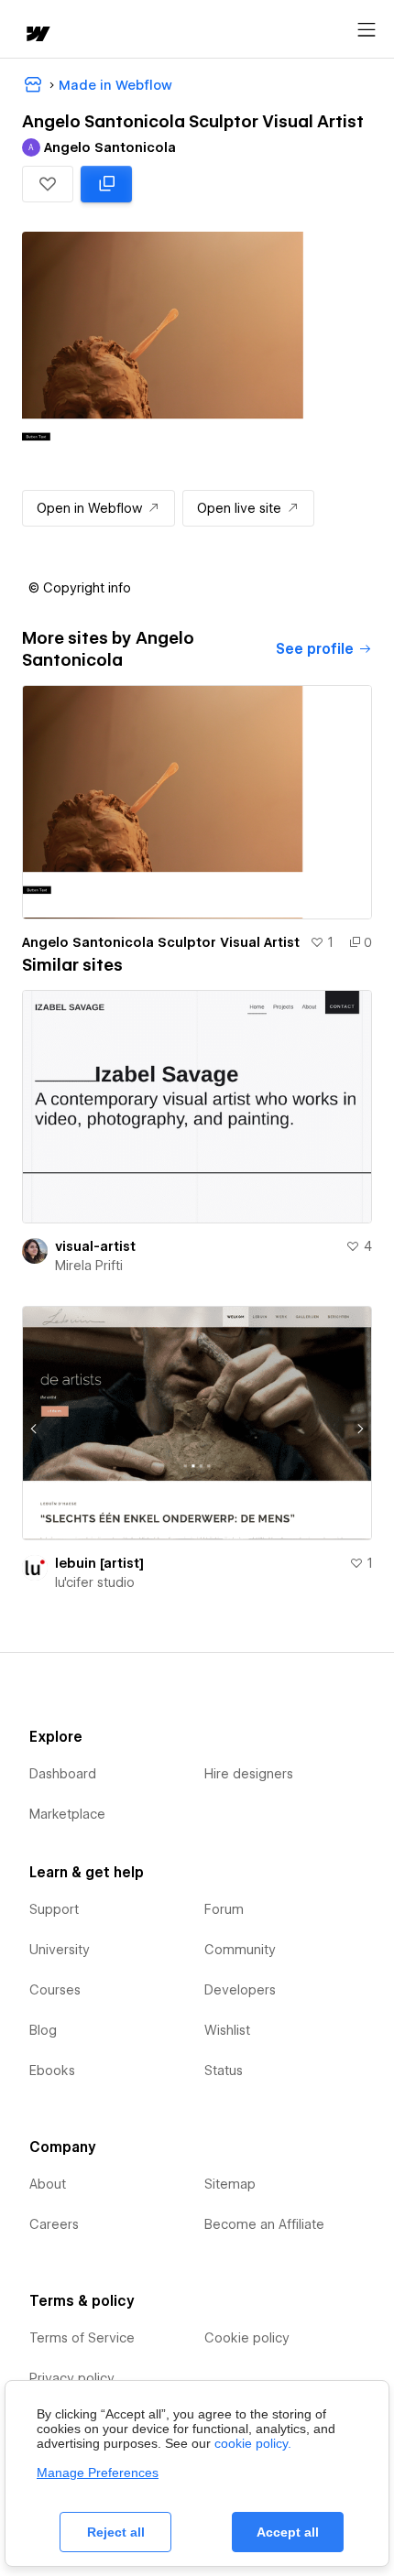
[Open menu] (367, 30)
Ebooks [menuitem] (52, 2071)
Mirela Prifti (89, 1266)
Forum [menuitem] (224, 1909)
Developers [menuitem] (240, 1990)
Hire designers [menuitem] (249, 1774)
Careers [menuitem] (54, 2224)
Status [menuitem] (224, 2071)
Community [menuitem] (240, 1950)
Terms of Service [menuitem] (82, 2338)
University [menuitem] (60, 1950)
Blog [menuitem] (43, 2030)
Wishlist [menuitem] (227, 2030)
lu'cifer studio (95, 1582)
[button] (48, 184)
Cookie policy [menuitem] (247, 2338)
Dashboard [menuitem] (63, 1774)
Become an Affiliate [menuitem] (264, 2224)
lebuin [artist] (99, 1563)
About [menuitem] (48, 2184)
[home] (37, 35)
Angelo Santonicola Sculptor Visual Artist (161, 942)
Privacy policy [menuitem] (72, 2378)
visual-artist (95, 1246)
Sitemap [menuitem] (230, 2184)
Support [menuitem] (54, 1909)
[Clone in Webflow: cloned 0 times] (106, 184)
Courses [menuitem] (55, 1990)
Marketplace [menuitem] (67, 1814)
